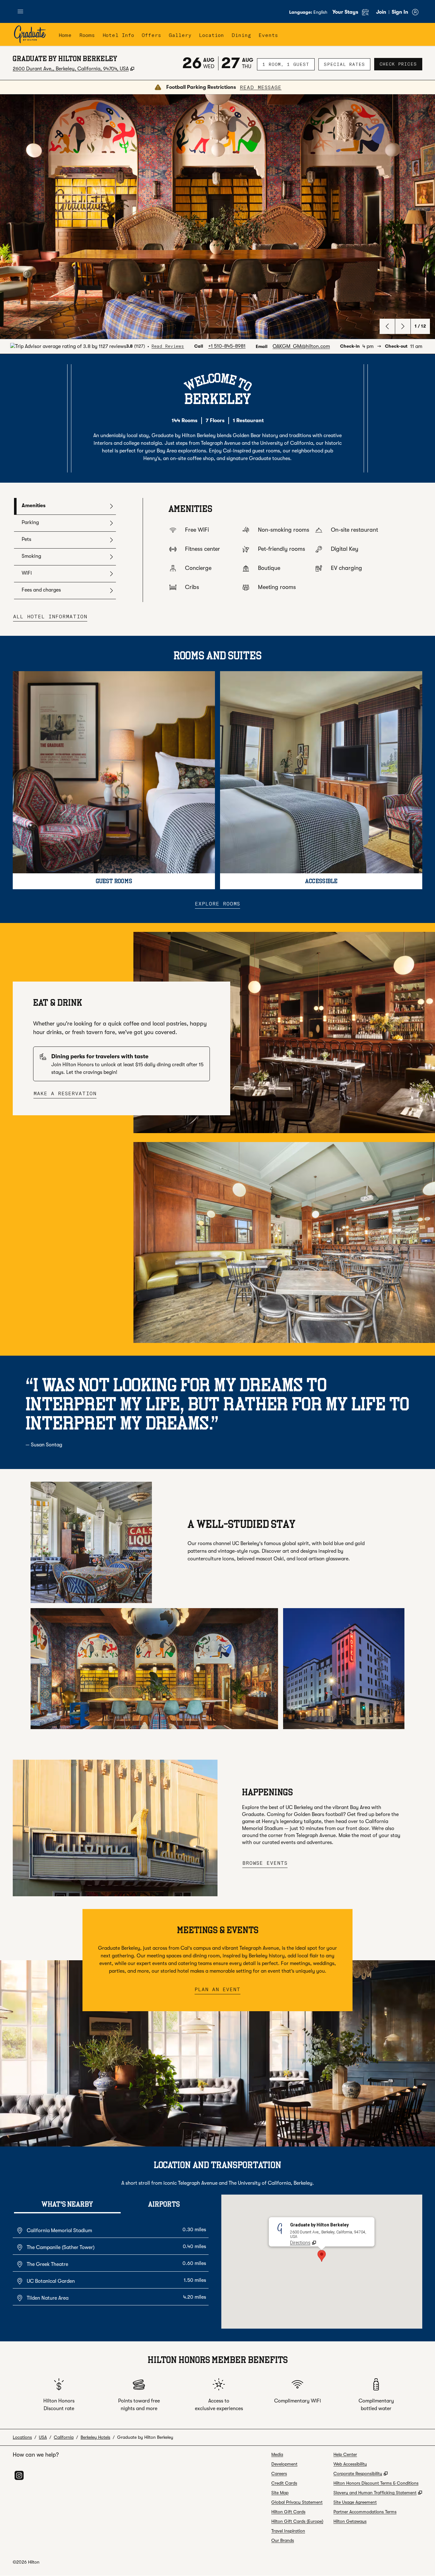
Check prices (401, 64)
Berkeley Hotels (95, 2437)
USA (43, 2437)
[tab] (65, 506)
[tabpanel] (282, 550)
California (64, 2437)
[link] (227, 346)
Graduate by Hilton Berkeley (145, 2437)
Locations (22, 2437)
